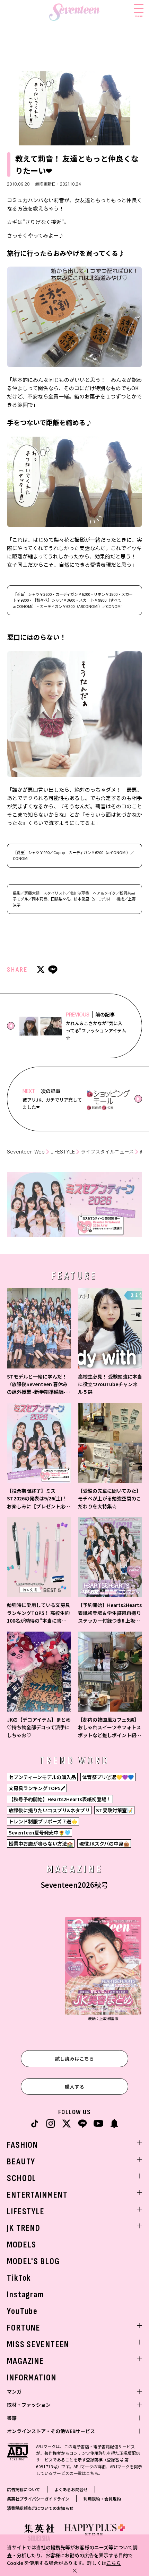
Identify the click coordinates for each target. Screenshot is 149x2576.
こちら (114, 2563)
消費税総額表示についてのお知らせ (40, 2508)
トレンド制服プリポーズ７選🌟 (43, 1821)
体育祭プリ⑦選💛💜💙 (108, 1777)
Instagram (26, 2295)
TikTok (19, 2278)
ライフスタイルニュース (107, 1152)
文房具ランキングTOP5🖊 (37, 1788)
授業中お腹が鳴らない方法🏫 (41, 1843)
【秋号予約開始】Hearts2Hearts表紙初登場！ (60, 1799)
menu (139, 16)
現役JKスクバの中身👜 (104, 1843)
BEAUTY (21, 2162)
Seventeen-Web (26, 1152)
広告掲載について (24, 2489)
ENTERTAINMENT (37, 2195)
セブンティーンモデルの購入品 (42, 1777)
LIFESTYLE (63, 1152)
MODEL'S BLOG (33, 2261)
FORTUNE (24, 2328)
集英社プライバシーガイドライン (38, 2499)
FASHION (23, 2145)
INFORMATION (32, 2378)
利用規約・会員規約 (102, 2499)
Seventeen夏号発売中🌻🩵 (40, 1832)
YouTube (22, 2311)
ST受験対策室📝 (114, 1810)
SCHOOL (22, 2178)
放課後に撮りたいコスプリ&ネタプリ (49, 1810)
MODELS (22, 2245)
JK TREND (24, 2228)
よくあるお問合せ (71, 2489)
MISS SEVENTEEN (38, 2345)
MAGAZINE (25, 2361)
